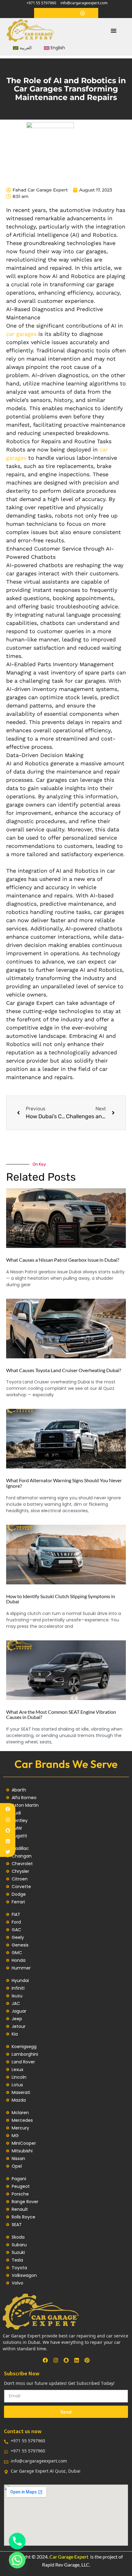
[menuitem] (22, 48)
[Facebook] (8, 1809)
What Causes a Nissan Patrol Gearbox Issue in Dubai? (63, 1260)
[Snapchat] (8, 1830)
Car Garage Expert (69, 2557)
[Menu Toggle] (114, 31)
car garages (21, 334)
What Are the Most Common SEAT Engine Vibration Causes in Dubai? (61, 1715)
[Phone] (17, 2541)
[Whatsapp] (17, 2560)
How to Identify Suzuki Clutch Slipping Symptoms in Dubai (61, 1599)
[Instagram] (8, 1820)
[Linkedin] (8, 1841)
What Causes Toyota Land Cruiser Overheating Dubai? (64, 1370)
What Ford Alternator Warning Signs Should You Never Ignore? (64, 1483)
